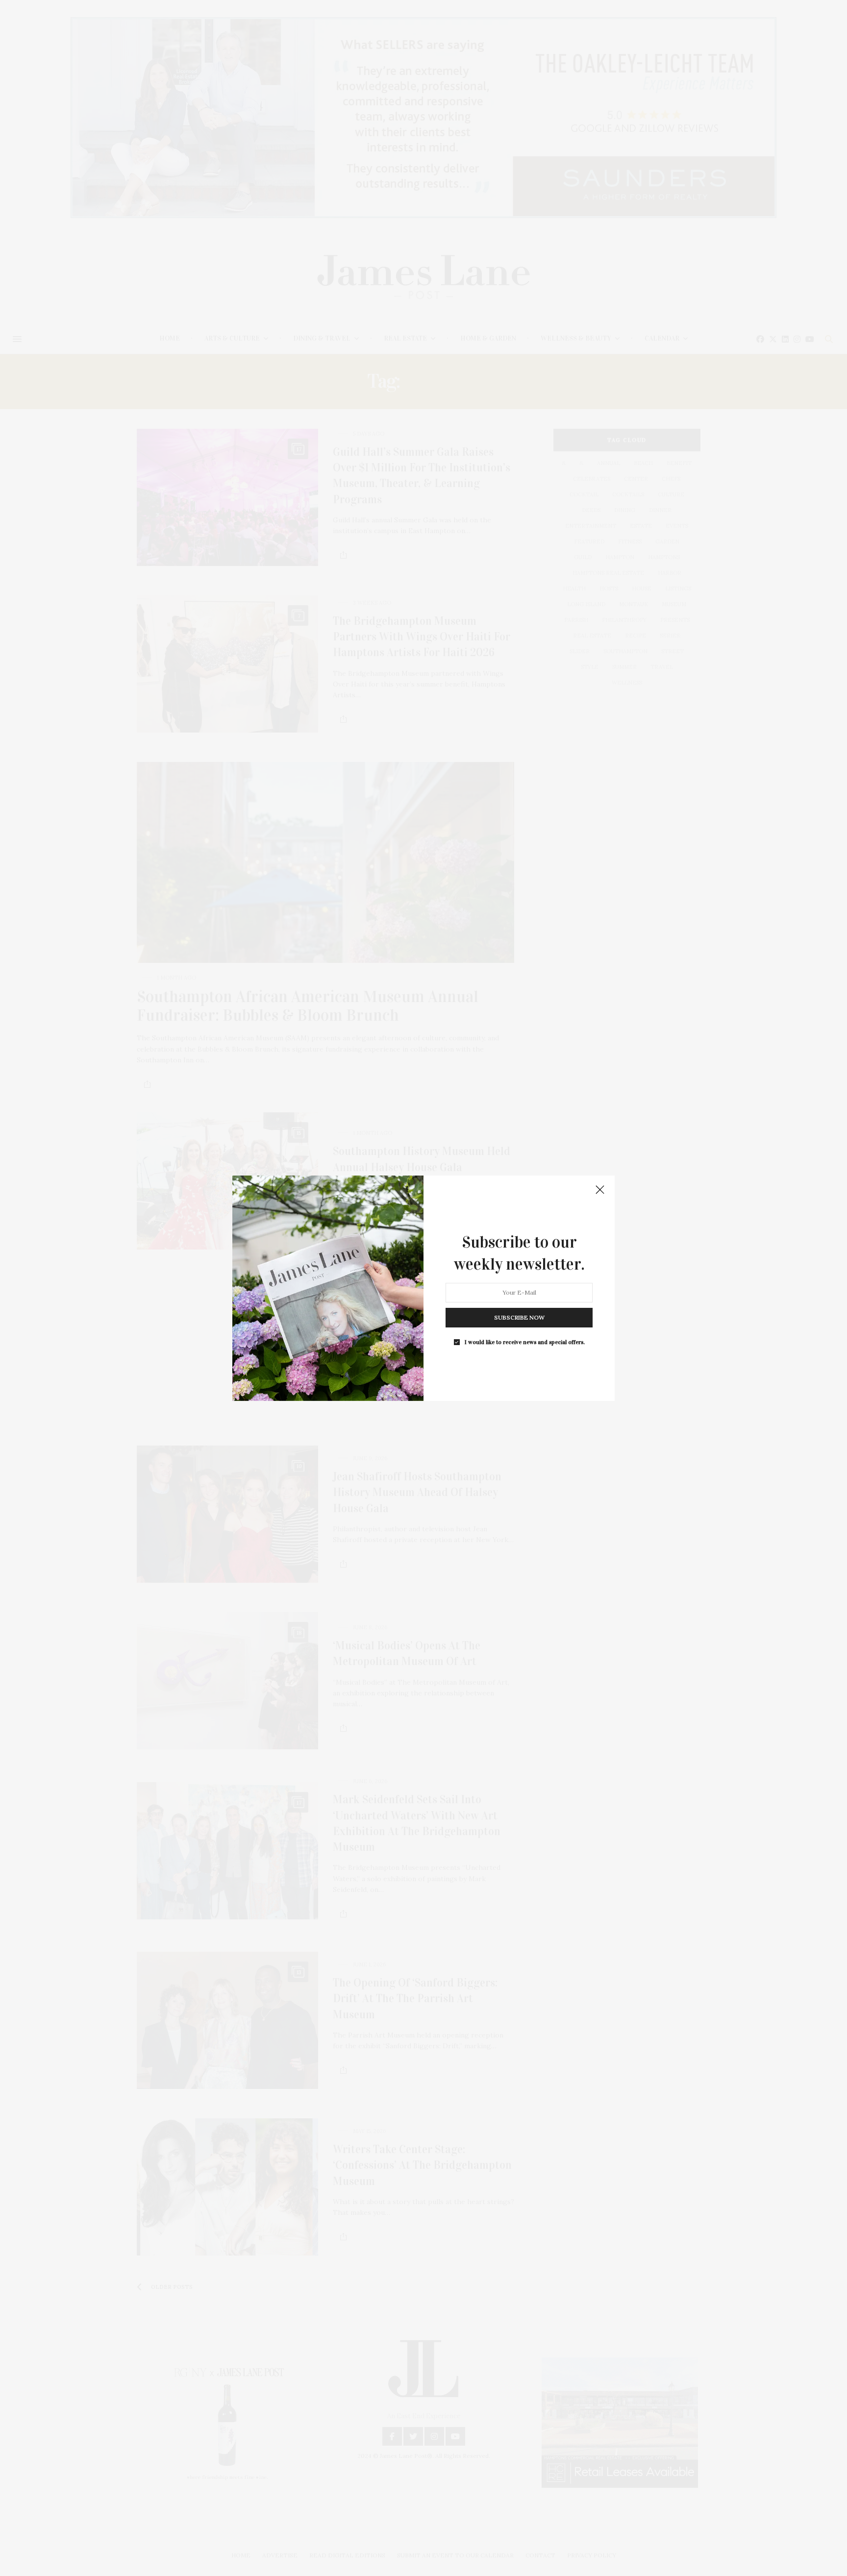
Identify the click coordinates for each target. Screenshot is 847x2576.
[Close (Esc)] (600, 1190)
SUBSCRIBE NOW (519, 1317)
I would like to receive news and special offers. (525, 1342)
